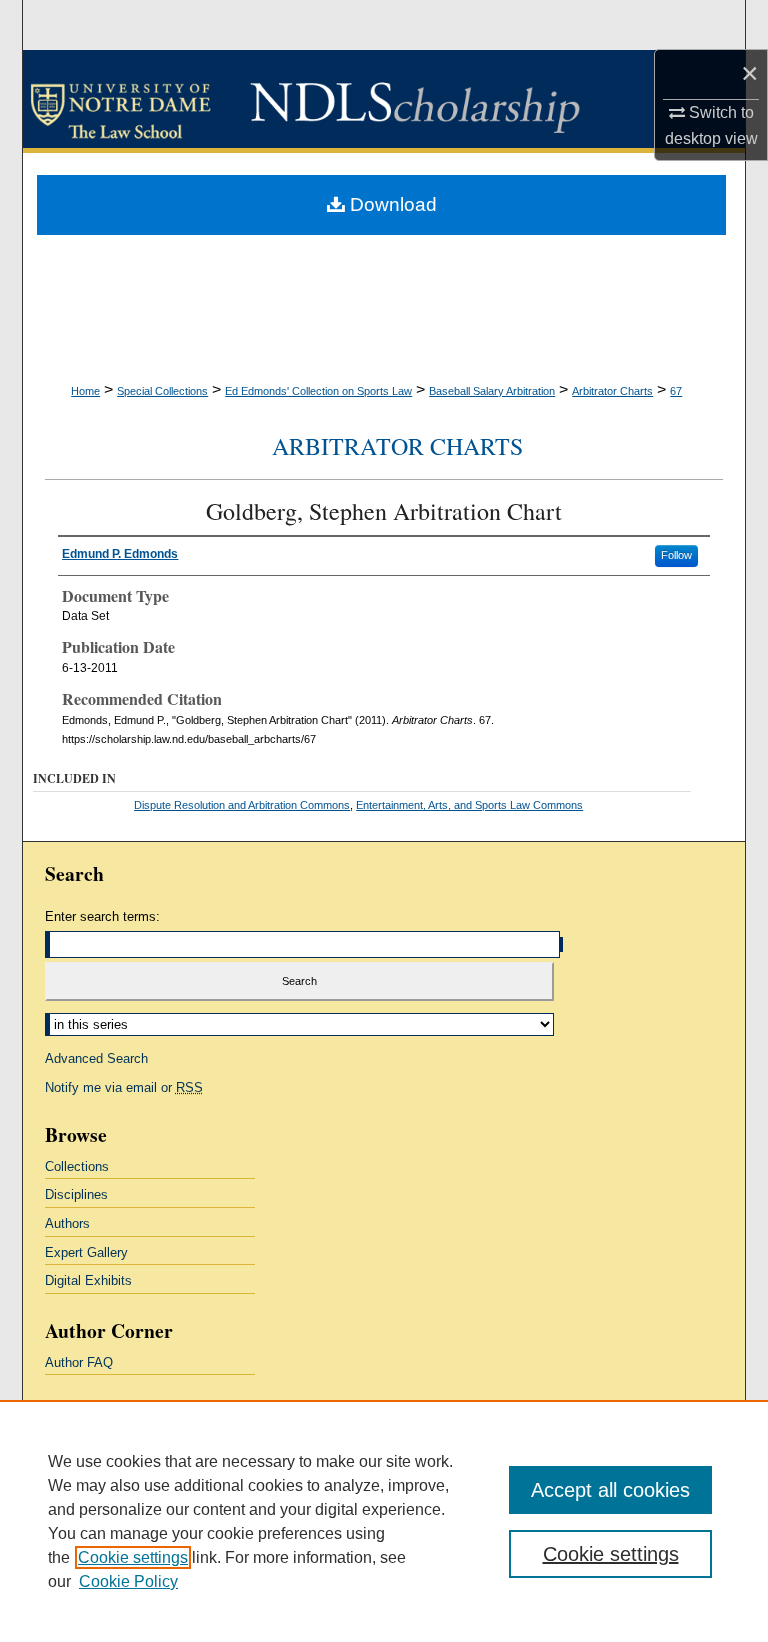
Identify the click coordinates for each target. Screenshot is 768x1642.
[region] (384, 1521)
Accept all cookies (610, 1490)
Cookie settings (133, 1557)
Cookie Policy (128, 1581)
